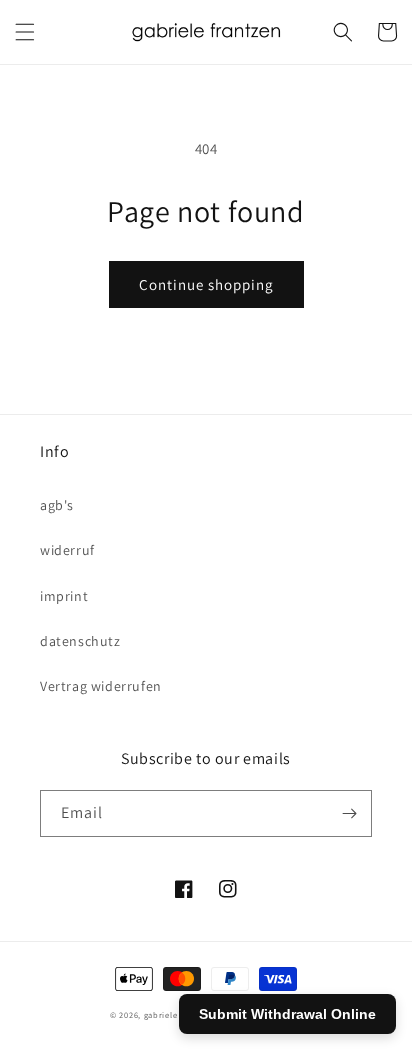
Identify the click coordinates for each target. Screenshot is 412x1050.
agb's (57, 505)
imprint (64, 596)
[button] (25, 32)
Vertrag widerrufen (101, 686)
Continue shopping (206, 284)
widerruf (67, 550)
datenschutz (80, 641)
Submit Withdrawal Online (287, 1014)
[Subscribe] (349, 813)
